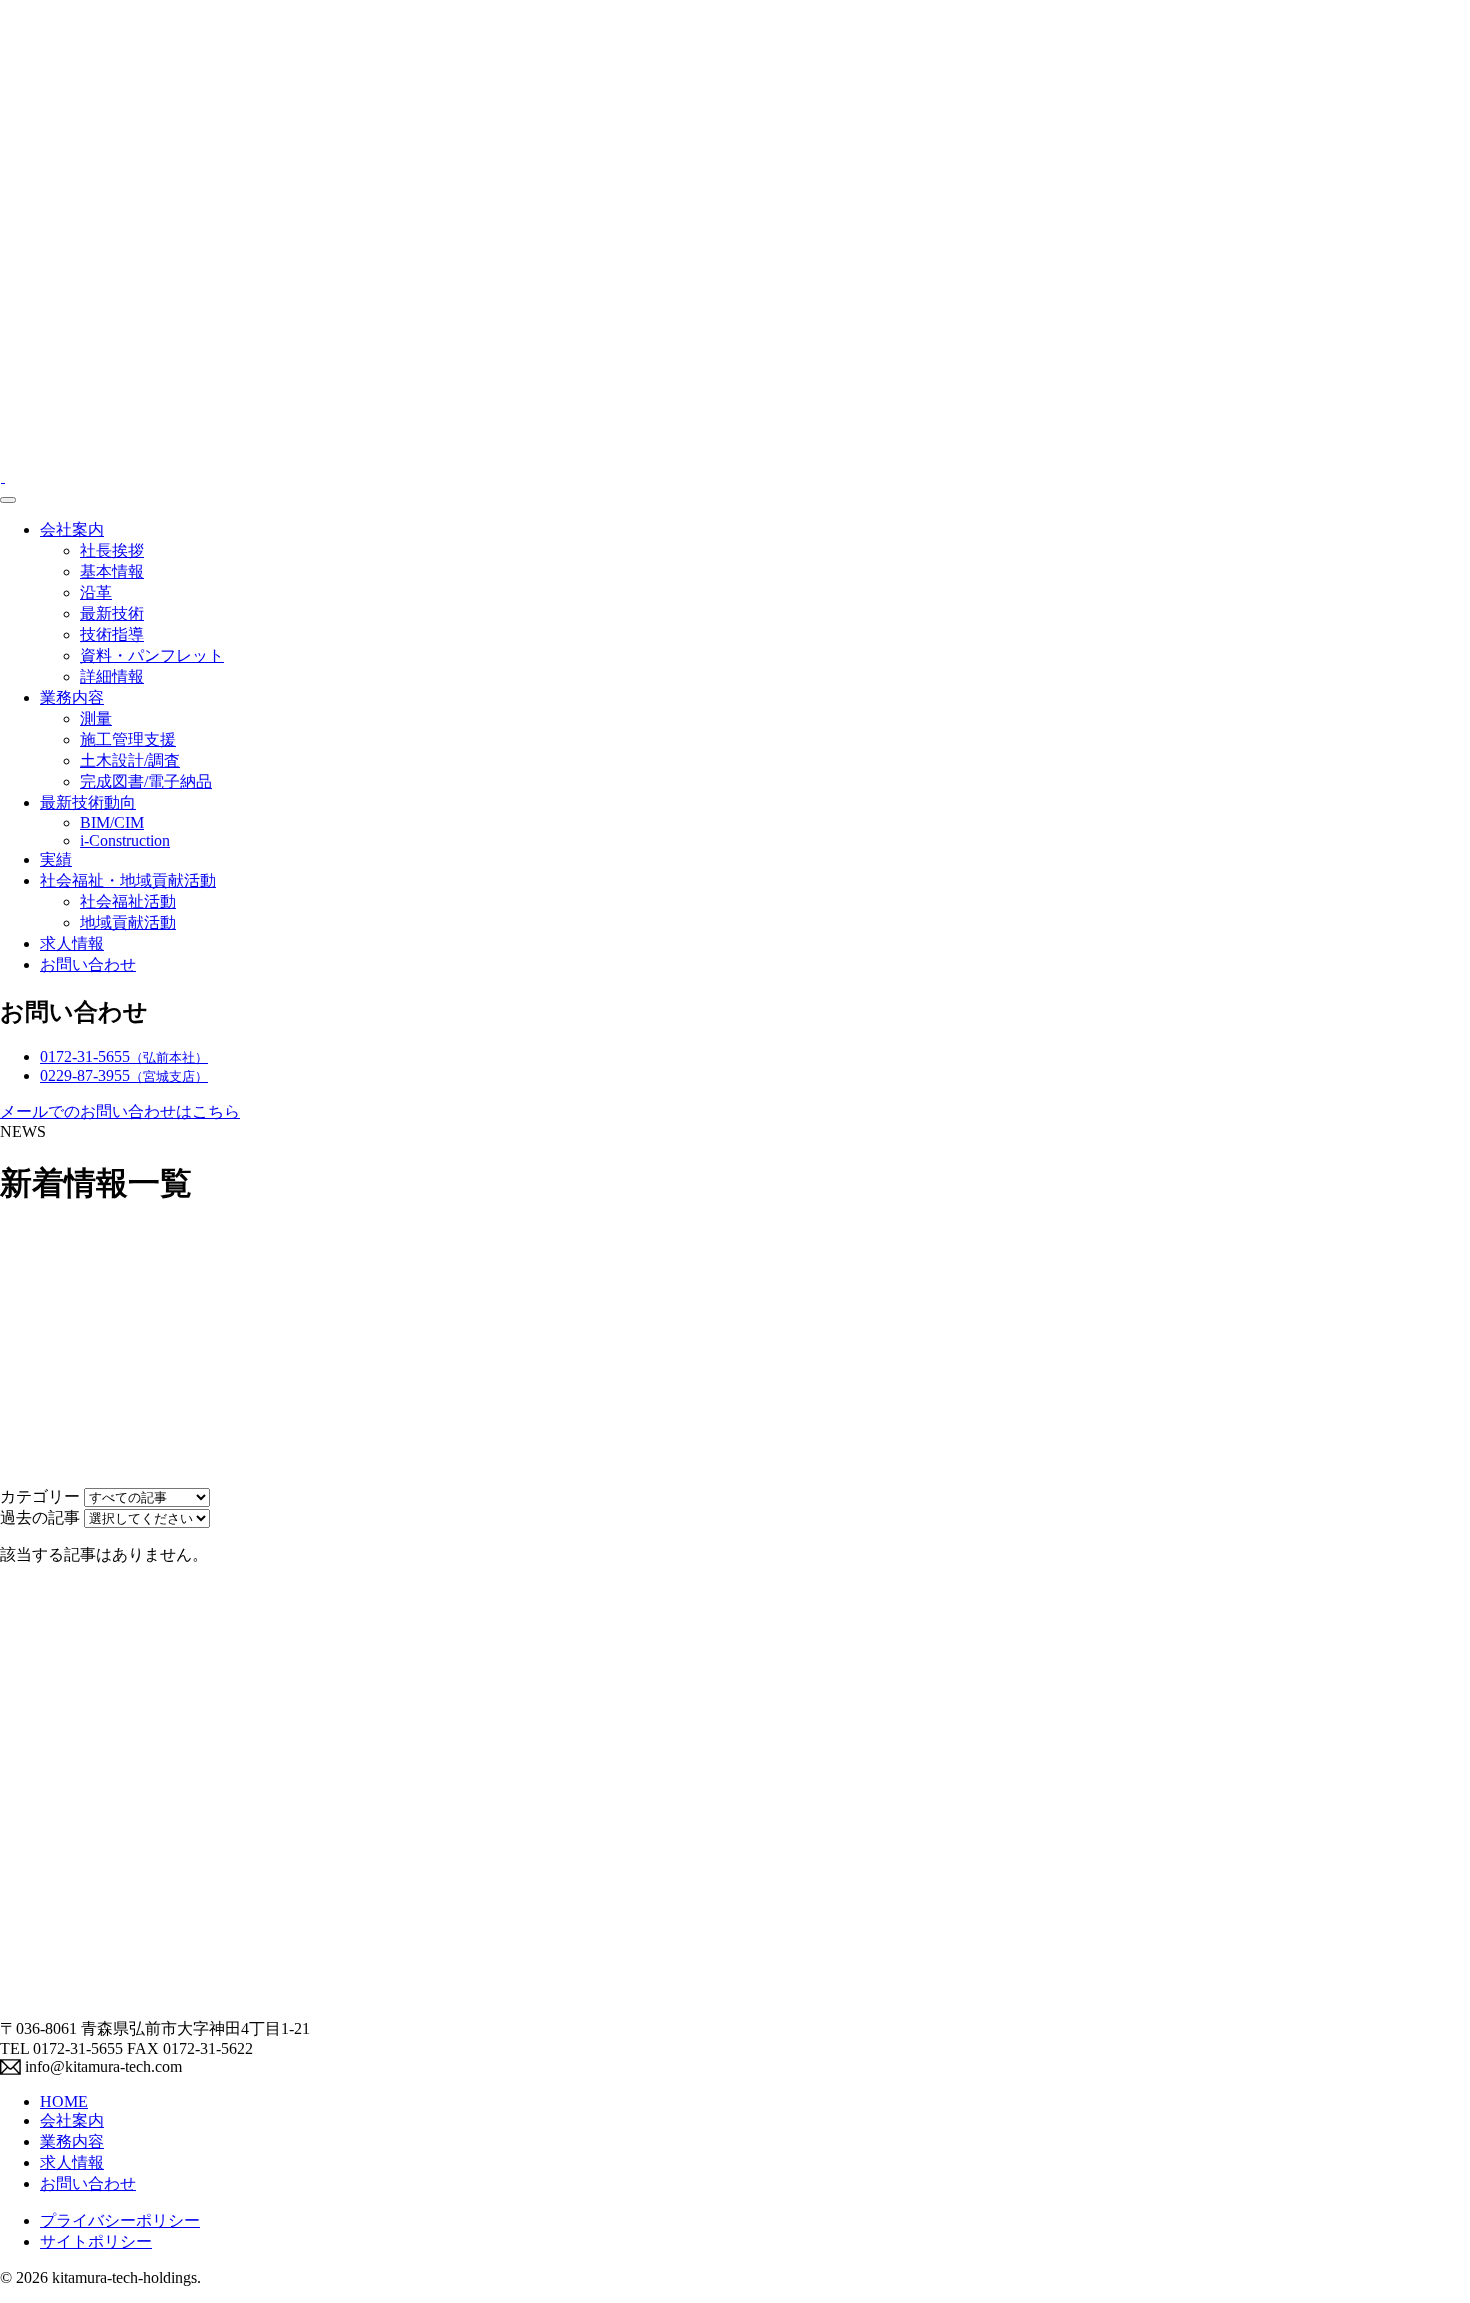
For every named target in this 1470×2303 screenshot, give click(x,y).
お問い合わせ (88, 964)
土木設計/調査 (130, 760)
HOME (64, 2101)
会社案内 (72, 529)
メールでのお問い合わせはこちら (120, 1111)
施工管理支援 (128, 739)
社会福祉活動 (128, 901)
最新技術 (112, 613)
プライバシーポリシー (120, 2220)
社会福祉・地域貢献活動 (128, 880)
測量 (96, 718)
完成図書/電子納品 (146, 781)
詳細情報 (112, 676)
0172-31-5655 (124, 1056)
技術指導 (112, 634)
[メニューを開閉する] (8, 500)
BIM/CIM (112, 822)
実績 (56, 859)
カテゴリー (40, 1496)
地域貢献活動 (128, 922)
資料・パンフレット (152, 655)
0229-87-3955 (124, 1075)
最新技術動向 (88, 802)
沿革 (96, 592)
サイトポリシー (96, 2241)
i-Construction (125, 840)
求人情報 (72, 943)
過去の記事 (40, 1517)
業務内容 (72, 697)
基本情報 (112, 571)
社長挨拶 (112, 550)
